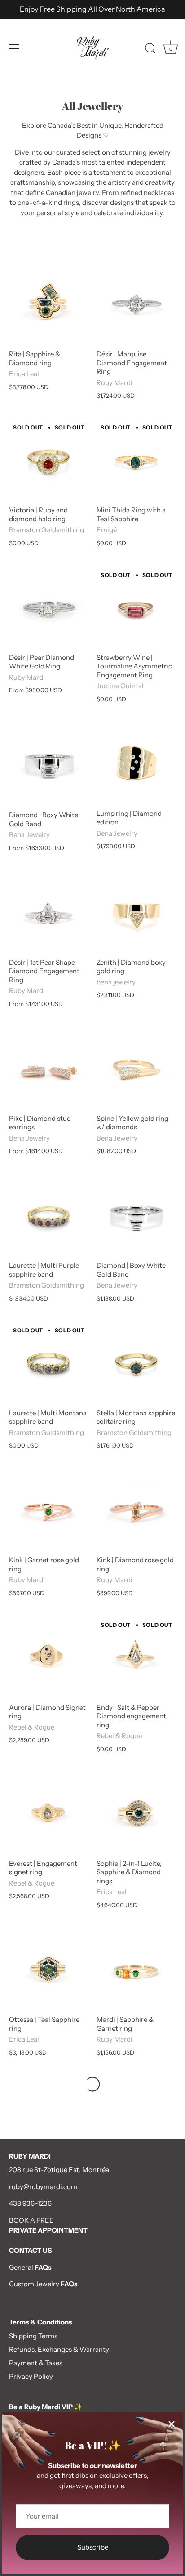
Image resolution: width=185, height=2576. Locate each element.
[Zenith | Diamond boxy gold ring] (136, 913)
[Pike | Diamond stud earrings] (48, 1069)
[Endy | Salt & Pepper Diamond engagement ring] (136, 1659)
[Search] (150, 50)
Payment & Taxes (36, 2363)
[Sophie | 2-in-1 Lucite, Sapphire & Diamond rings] (136, 1815)
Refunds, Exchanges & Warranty (59, 2349)
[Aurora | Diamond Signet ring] (48, 1659)
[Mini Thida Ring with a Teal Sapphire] (136, 461)
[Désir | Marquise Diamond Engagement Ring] (136, 305)
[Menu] (14, 48)
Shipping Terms (33, 2336)
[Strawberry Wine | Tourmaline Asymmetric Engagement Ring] (136, 609)
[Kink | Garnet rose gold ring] (48, 1511)
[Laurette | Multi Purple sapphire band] (48, 1216)
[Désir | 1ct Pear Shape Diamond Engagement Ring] (48, 913)
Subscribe (93, 2547)
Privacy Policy (31, 2376)
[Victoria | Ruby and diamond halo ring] (48, 461)
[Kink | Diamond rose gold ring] (136, 1511)
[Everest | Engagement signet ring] (48, 1815)
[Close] (172, 2424)
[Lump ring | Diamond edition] (136, 765)
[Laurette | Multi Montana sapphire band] (48, 1364)
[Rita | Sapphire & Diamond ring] (48, 305)
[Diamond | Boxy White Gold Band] (48, 765)
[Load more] (92, 2084)
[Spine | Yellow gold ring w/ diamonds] (136, 1069)
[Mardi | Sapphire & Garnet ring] (136, 1971)
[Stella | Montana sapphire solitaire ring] (136, 1364)
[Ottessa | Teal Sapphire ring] (48, 1971)
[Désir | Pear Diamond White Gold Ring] (48, 609)
